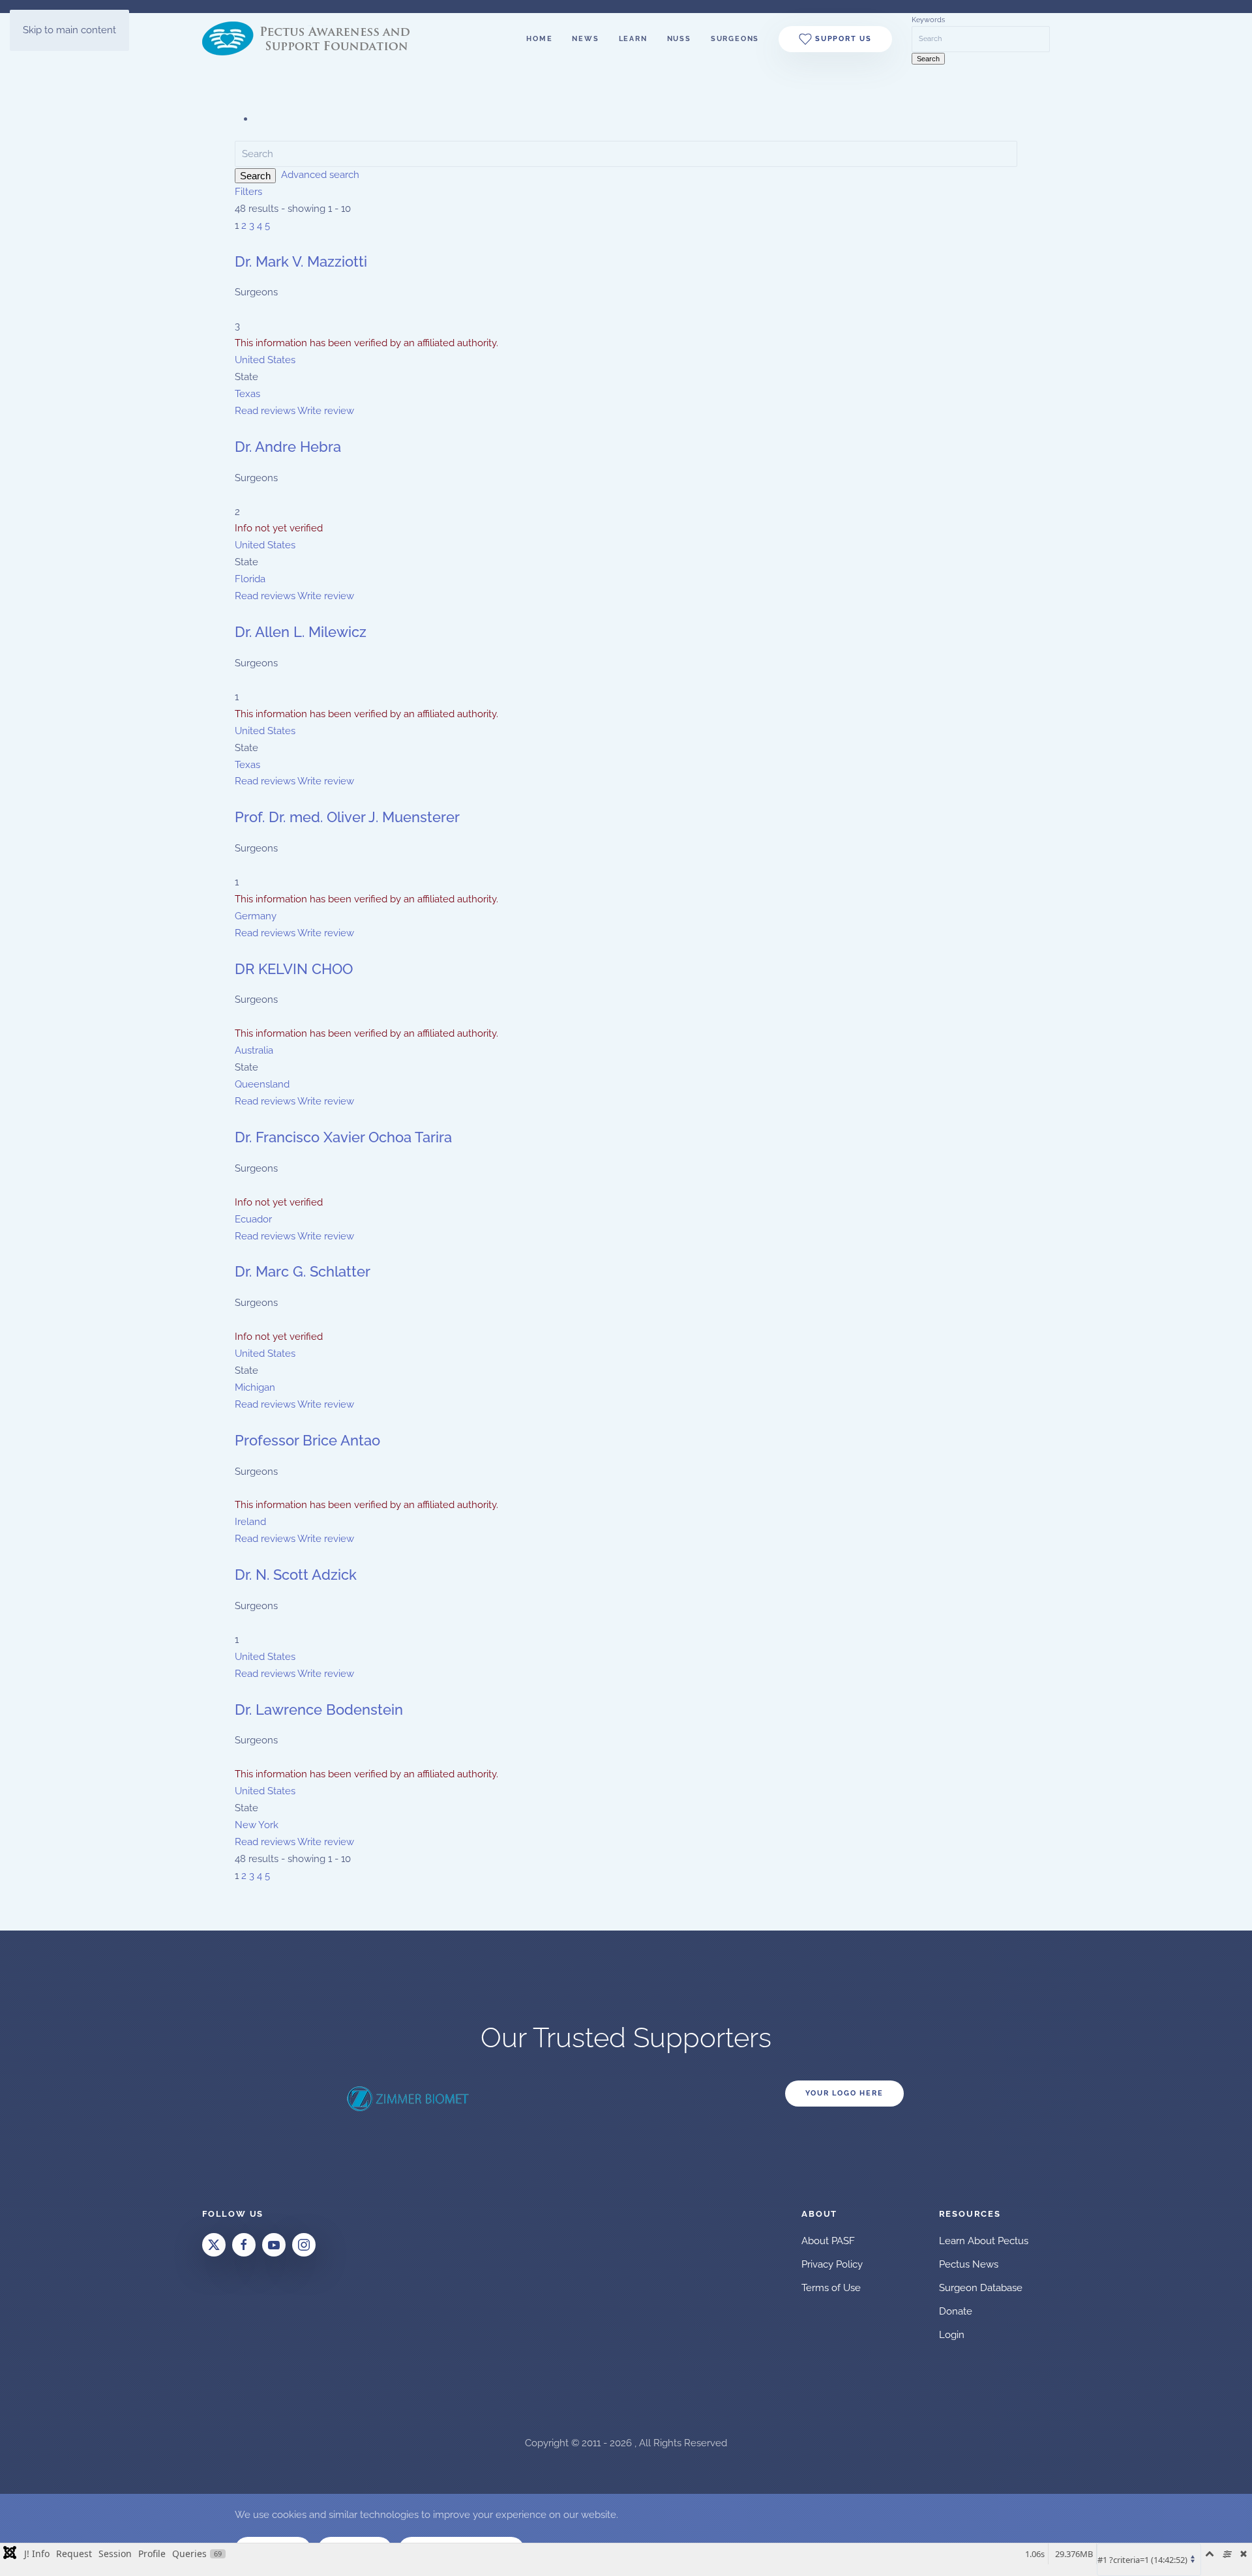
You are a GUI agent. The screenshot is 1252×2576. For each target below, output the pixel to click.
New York (257, 1825)
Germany (256, 916)
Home (539, 39)
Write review (326, 411)
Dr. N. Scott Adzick (296, 1575)
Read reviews (265, 411)
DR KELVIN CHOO (294, 969)
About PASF (828, 2241)
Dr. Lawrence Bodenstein (319, 1710)
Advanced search (320, 175)
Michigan (255, 1387)
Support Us (842, 39)
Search (255, 176)
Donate (956, 2311)
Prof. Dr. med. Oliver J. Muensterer (347, 817)
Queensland (262, 1084)
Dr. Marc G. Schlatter (303, 1271)
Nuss (679, 39)
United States (265, 360)
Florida (250, 579)
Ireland (250, 1522)
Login (952, 2335)
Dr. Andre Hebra (288, 447)
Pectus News (969, 2264)
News (585, 39)
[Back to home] (315, 39)
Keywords (928, 20)
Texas (247, 394)
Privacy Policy (832, 2264)
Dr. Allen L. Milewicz (301, 632)
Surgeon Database (981, 2288)
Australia (254, 1050)
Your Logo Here (844, 2093)
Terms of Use (831, 2288)
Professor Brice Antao (307, 1440)
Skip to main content (69, 30)
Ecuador (253, 1219)
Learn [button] (633, 39)
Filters (248, 192)
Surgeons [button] (735, 39)
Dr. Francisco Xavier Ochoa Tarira (343, 1137)
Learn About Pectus (984, 2241)
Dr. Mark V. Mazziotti (301, 261)
